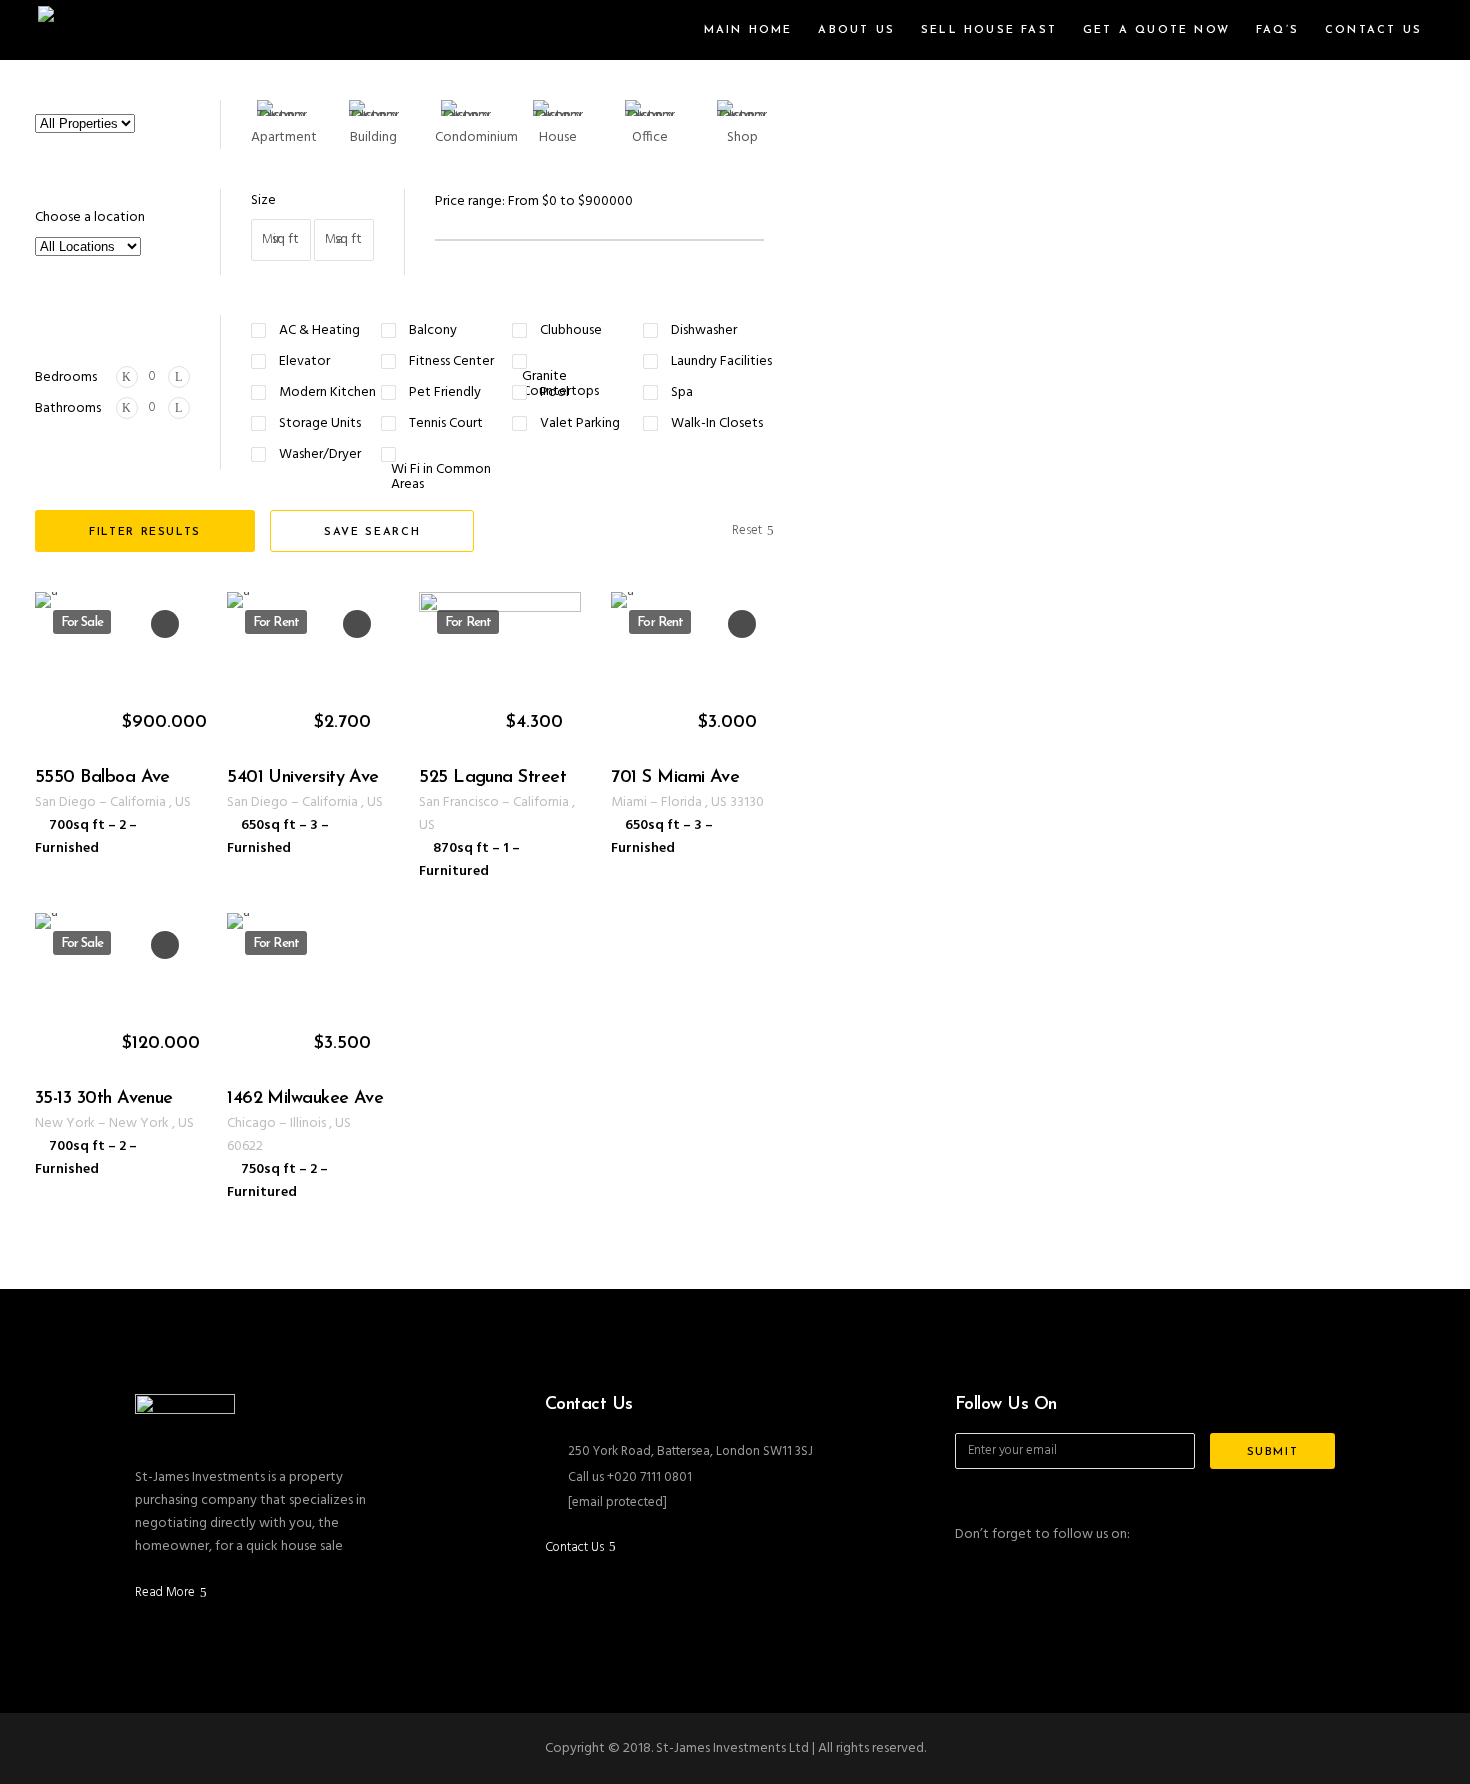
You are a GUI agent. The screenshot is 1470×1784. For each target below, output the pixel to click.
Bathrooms (68, 408)
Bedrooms (66, 377)
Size (263, 200)
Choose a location (90, 217)
